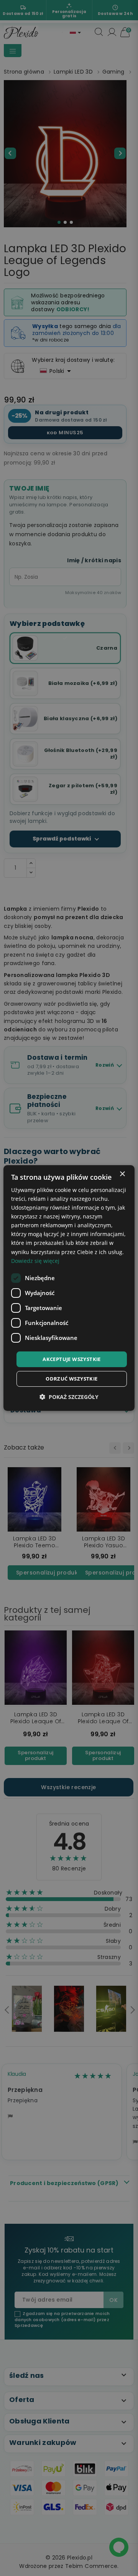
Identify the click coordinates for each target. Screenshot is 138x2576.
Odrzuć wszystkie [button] (71, 1379)
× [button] (122, 1174)
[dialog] (69, 1288)
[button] (69, 1397)
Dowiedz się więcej (35, 1261)
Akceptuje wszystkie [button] (72, 1359)
